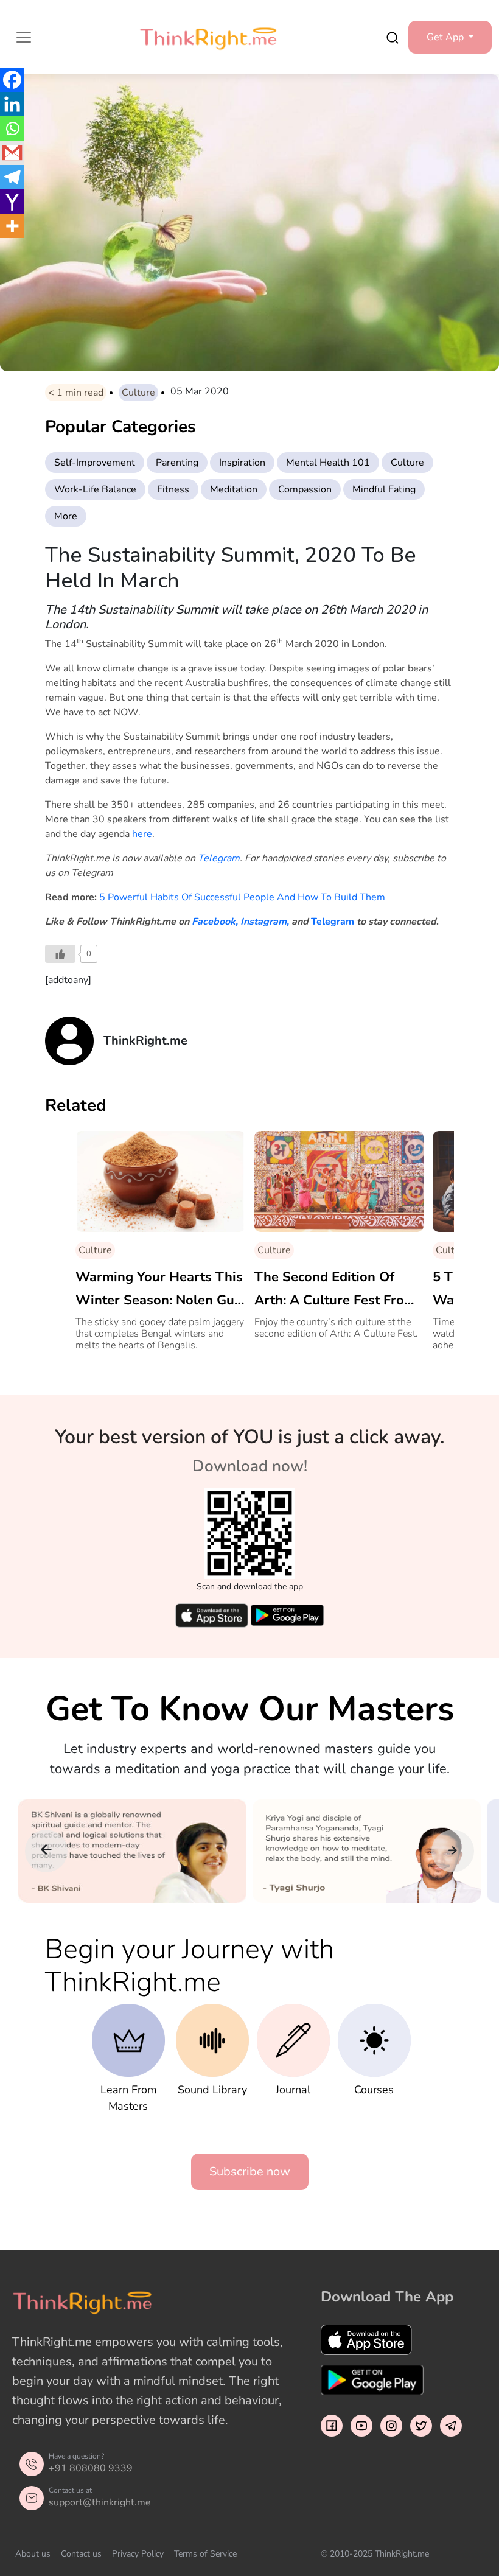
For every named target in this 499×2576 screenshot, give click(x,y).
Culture (138, 393)
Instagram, (265, 922)
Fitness (173, 489)
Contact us (81, 2554)
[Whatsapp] (12, 128)
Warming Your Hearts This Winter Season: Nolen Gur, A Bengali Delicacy (159, 1290)
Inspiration (242, 463)
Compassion (305, 489)
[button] (450, 37)
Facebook (214, 922)
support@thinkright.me (100, 2502)
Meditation (234, 489)
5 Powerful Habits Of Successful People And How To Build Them (242, 897)
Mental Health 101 (328, 463)
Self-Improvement (95, 463)
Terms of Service (205, 2554)
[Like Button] (60, 954)
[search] (393, 37)
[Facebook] (12, 80)
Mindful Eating (384, 489)
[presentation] (46, 1851)
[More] (12, 226)
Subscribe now (250, 2172)
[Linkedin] (12, 104)
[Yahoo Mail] (12, 201)
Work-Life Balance (95, 489)
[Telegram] (12, 177)
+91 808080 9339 (91, 2468)
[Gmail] (12, 153)
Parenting (177, 463)
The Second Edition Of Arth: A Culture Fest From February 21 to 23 (335, 1290)
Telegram (219, 858)
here (142, 834)
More (66, 516)
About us (33, 2554)
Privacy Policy (138, 2554)
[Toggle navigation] (24, 37)
